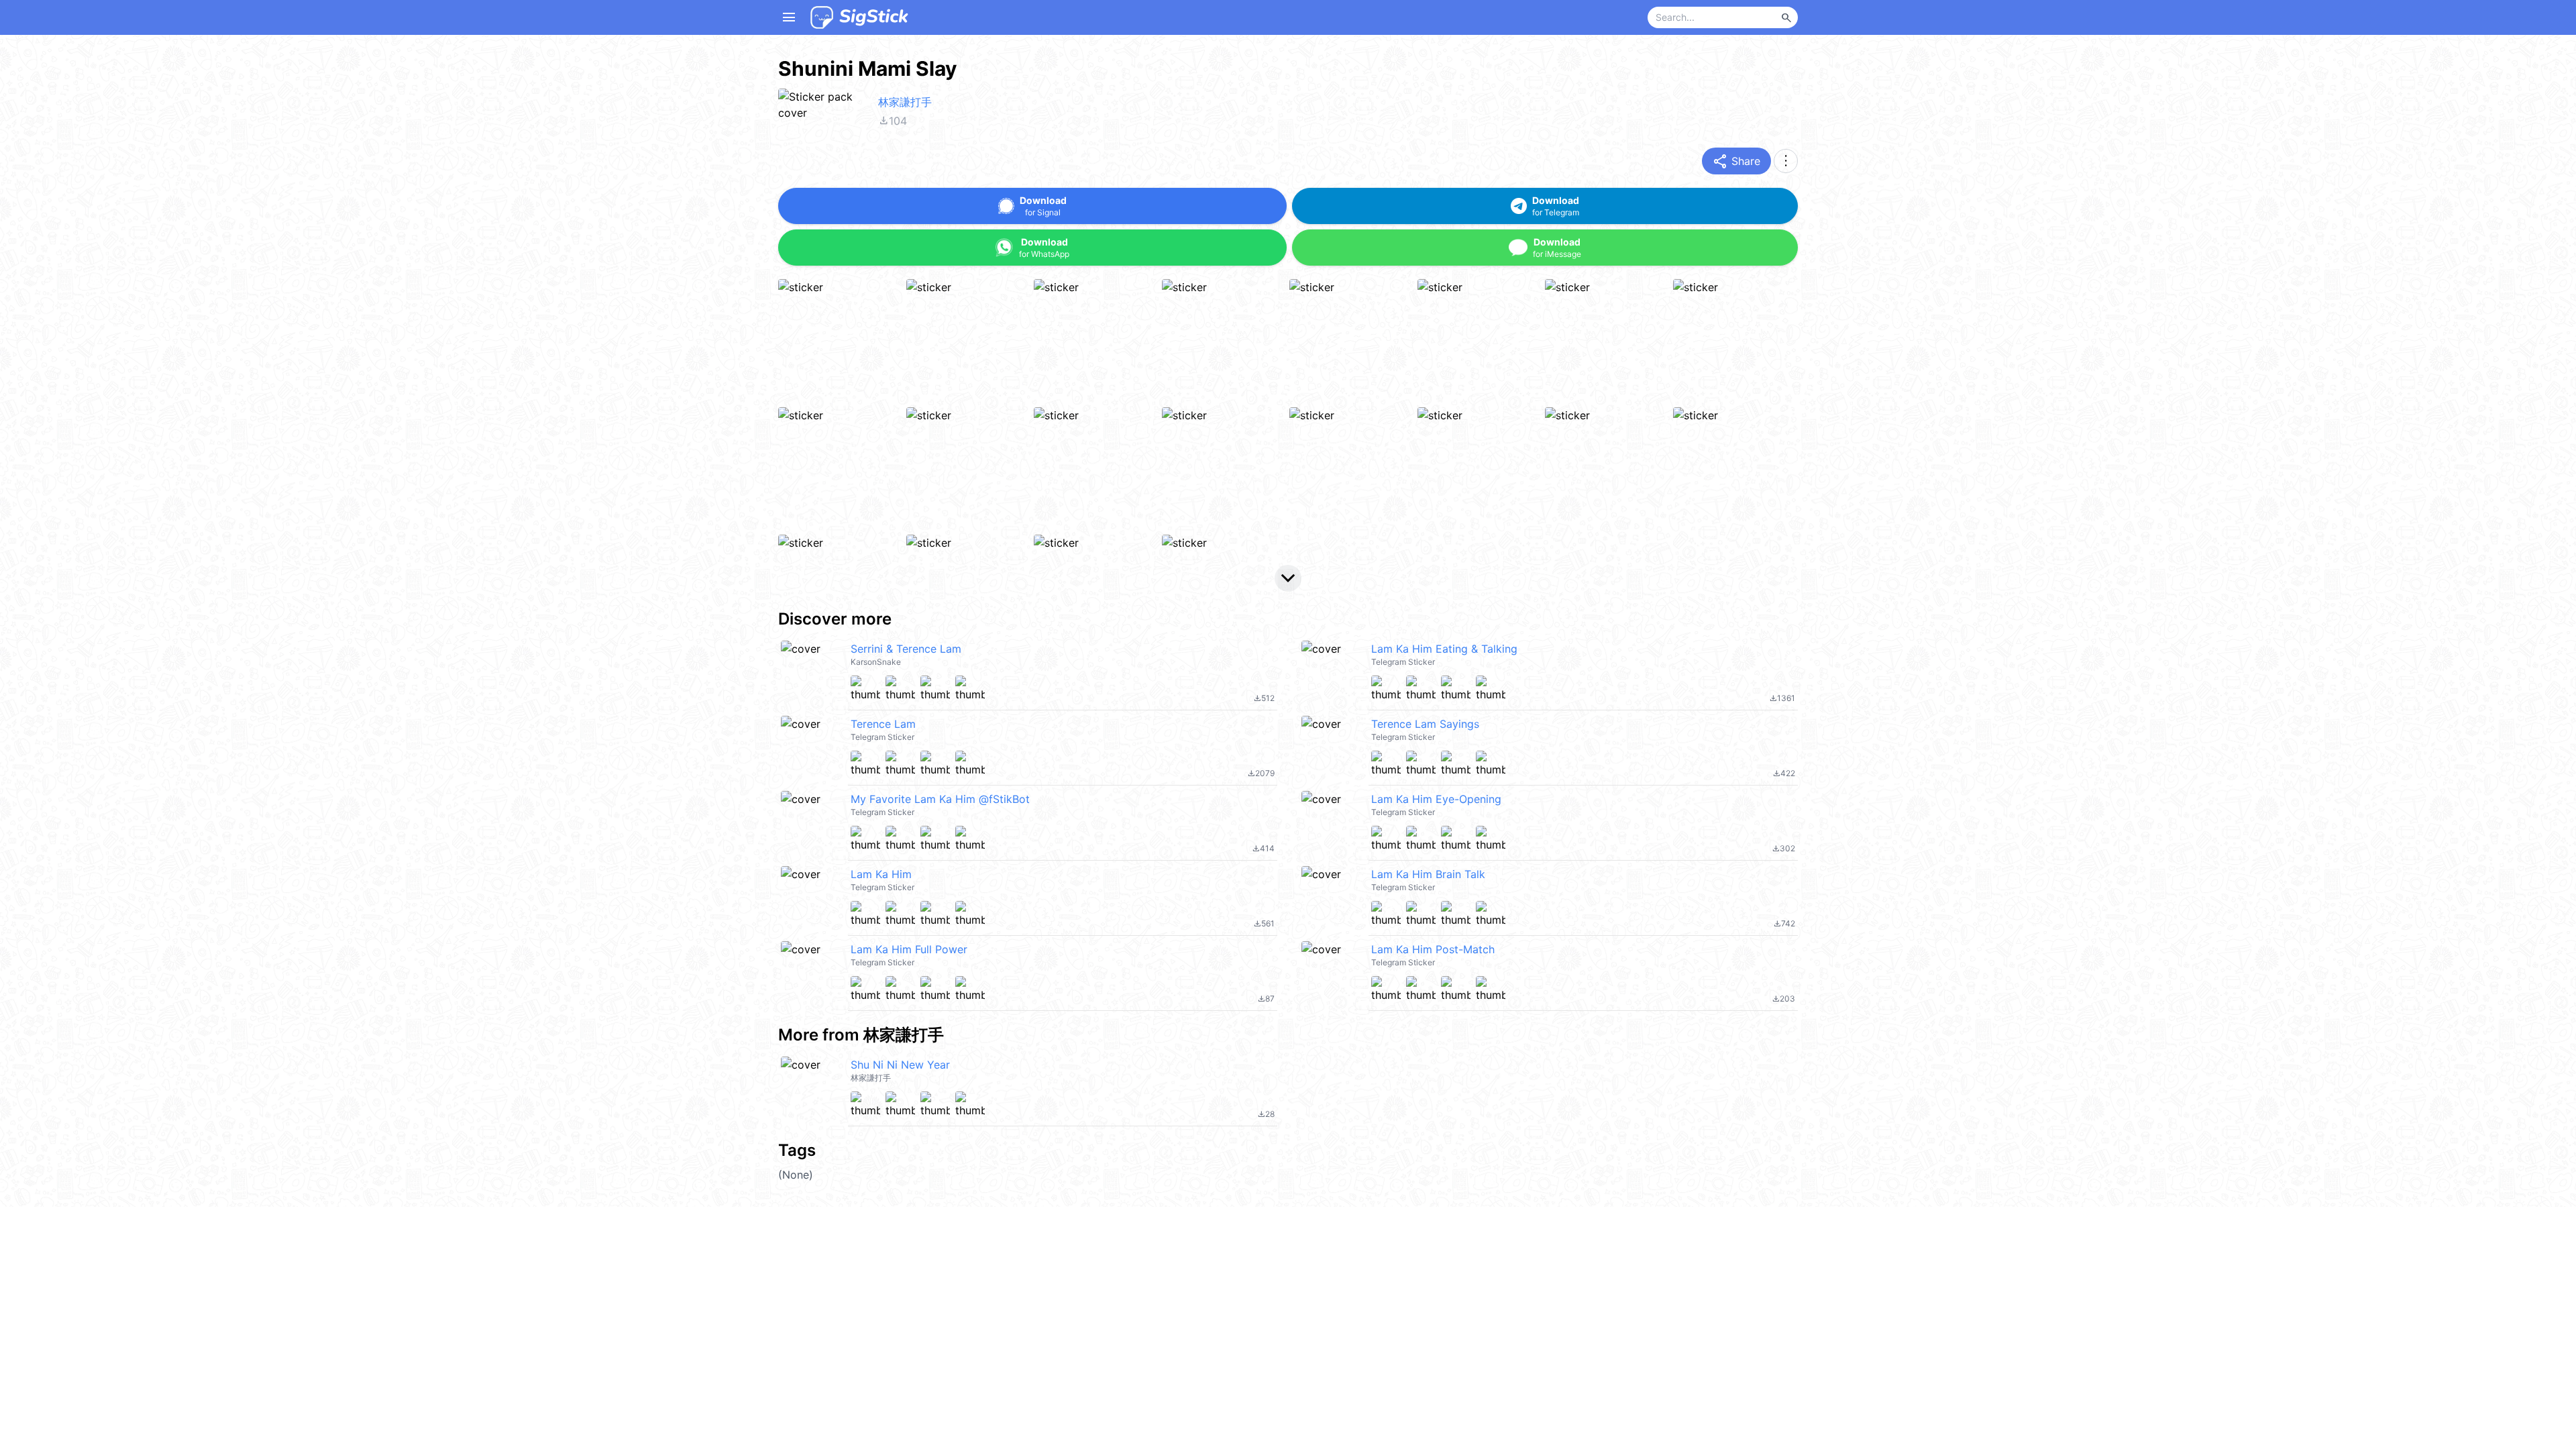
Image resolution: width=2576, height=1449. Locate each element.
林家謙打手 (905, 102)
